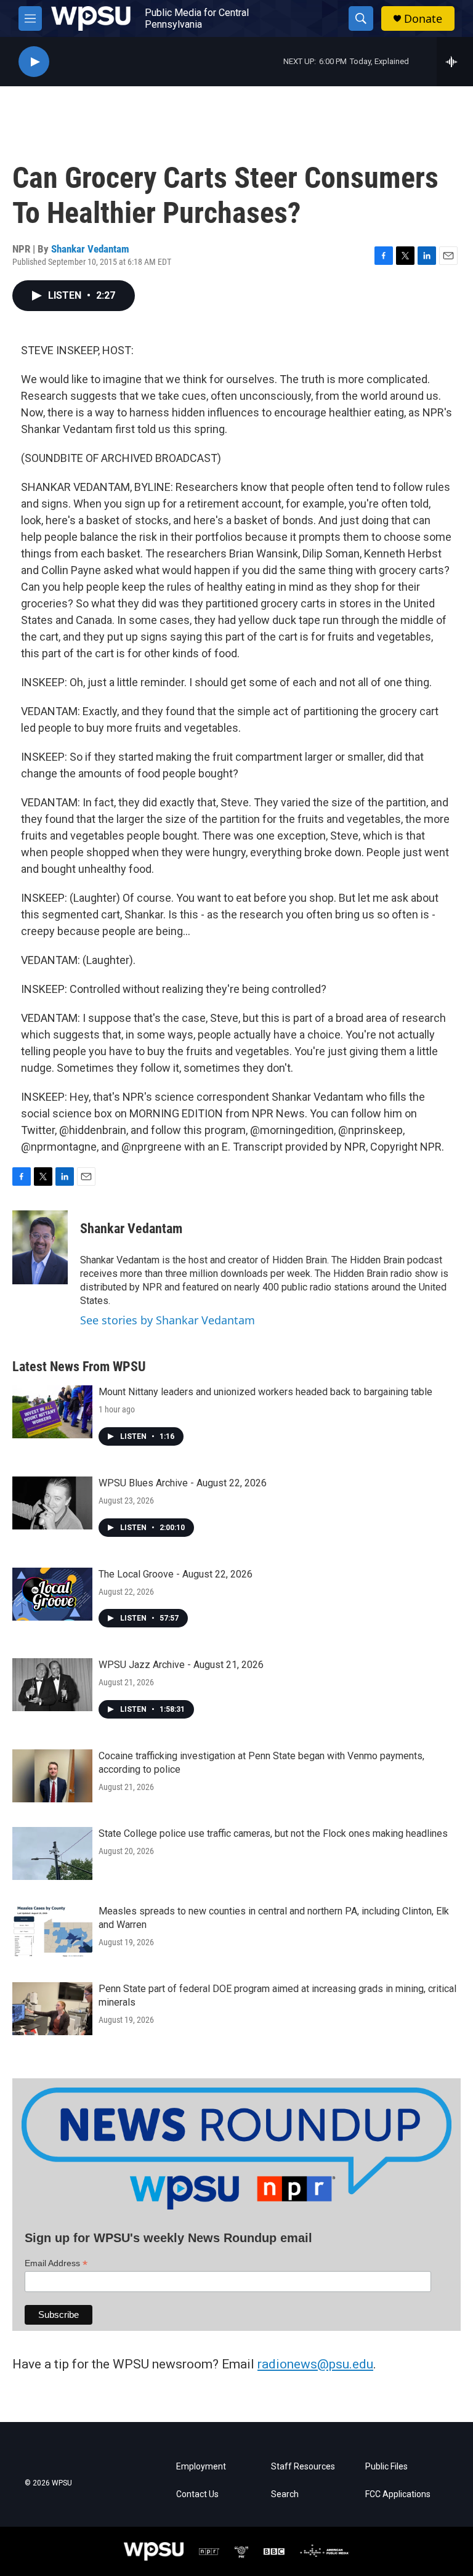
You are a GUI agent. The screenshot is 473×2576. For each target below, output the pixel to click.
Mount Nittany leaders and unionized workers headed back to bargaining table (265, 1392)
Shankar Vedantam (90, 249)
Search (285, 2494)
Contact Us (197, 2494)
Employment (201, 2467)
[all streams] (455, 62)
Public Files (386, 2467)
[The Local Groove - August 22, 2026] (52, 1594)
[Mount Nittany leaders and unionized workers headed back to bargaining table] (52, 1412)
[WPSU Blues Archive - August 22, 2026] (52, 1503)
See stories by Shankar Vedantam (168, 1320)
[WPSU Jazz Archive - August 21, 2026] (52, 1685)
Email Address (56, 2263)
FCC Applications (398, 2494)
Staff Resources (303, 2467)
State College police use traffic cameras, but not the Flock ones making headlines (273, 1833)
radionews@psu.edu (315, 2364)
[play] (34, 62)
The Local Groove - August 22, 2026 (176, 1574)
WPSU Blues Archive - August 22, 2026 (183, 1483)
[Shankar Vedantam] (40, 1247)
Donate (423, 19)
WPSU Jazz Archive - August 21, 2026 (181, 1665)
